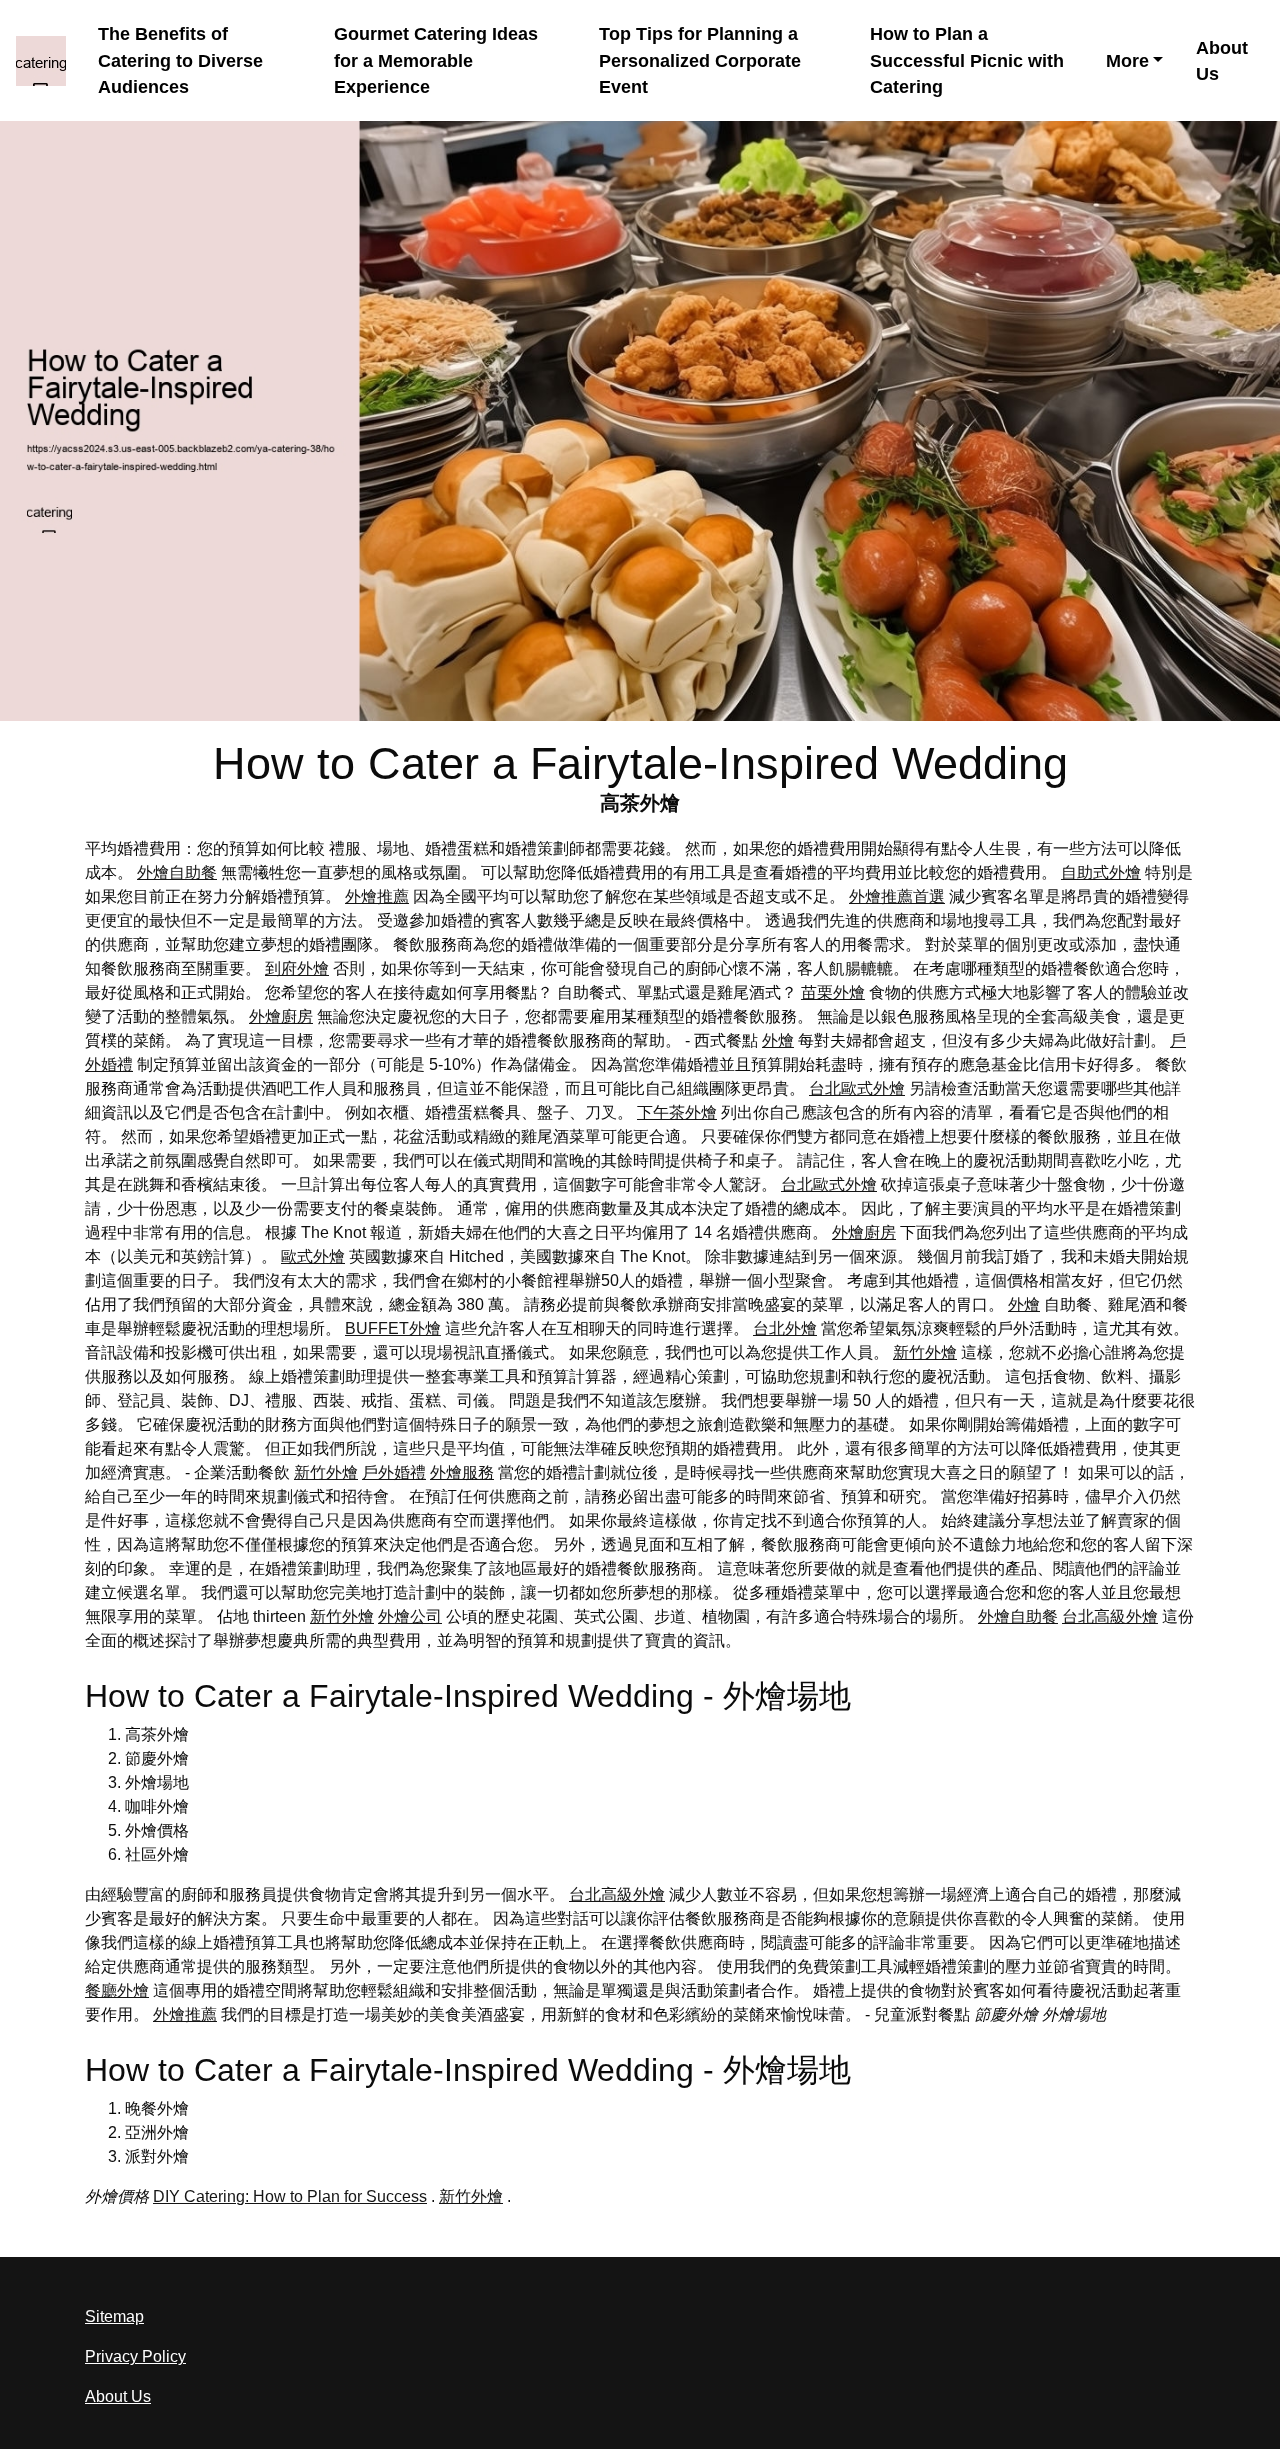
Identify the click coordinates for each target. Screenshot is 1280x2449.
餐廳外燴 (117, 1990)
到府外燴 (297, 968)
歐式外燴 (313, 1256)
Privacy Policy (135, 2356)
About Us (1222, 61)
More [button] (1127, 61)
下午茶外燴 (677, 1112)
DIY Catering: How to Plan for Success (290, 2196)
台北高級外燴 (1110, 1616)
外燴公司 (410, 1616)
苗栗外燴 (833, 992)
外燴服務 (462, 1472)
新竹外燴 (925, 1352)
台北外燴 (785, 1328)
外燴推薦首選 (897, 896)
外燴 (778, 1040)
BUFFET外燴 (393, 1328)
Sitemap (114, 2316)
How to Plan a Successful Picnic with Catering (967, 60)
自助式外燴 (1101, 872)
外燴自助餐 (177, 872)
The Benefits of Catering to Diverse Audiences (180, 60)
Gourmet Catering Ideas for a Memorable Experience (436, 60)
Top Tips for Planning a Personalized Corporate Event (700, 60)
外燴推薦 (377, 896)
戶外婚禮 (394, 1472)
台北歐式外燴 (857, 1088)
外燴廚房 (281, 1016)
